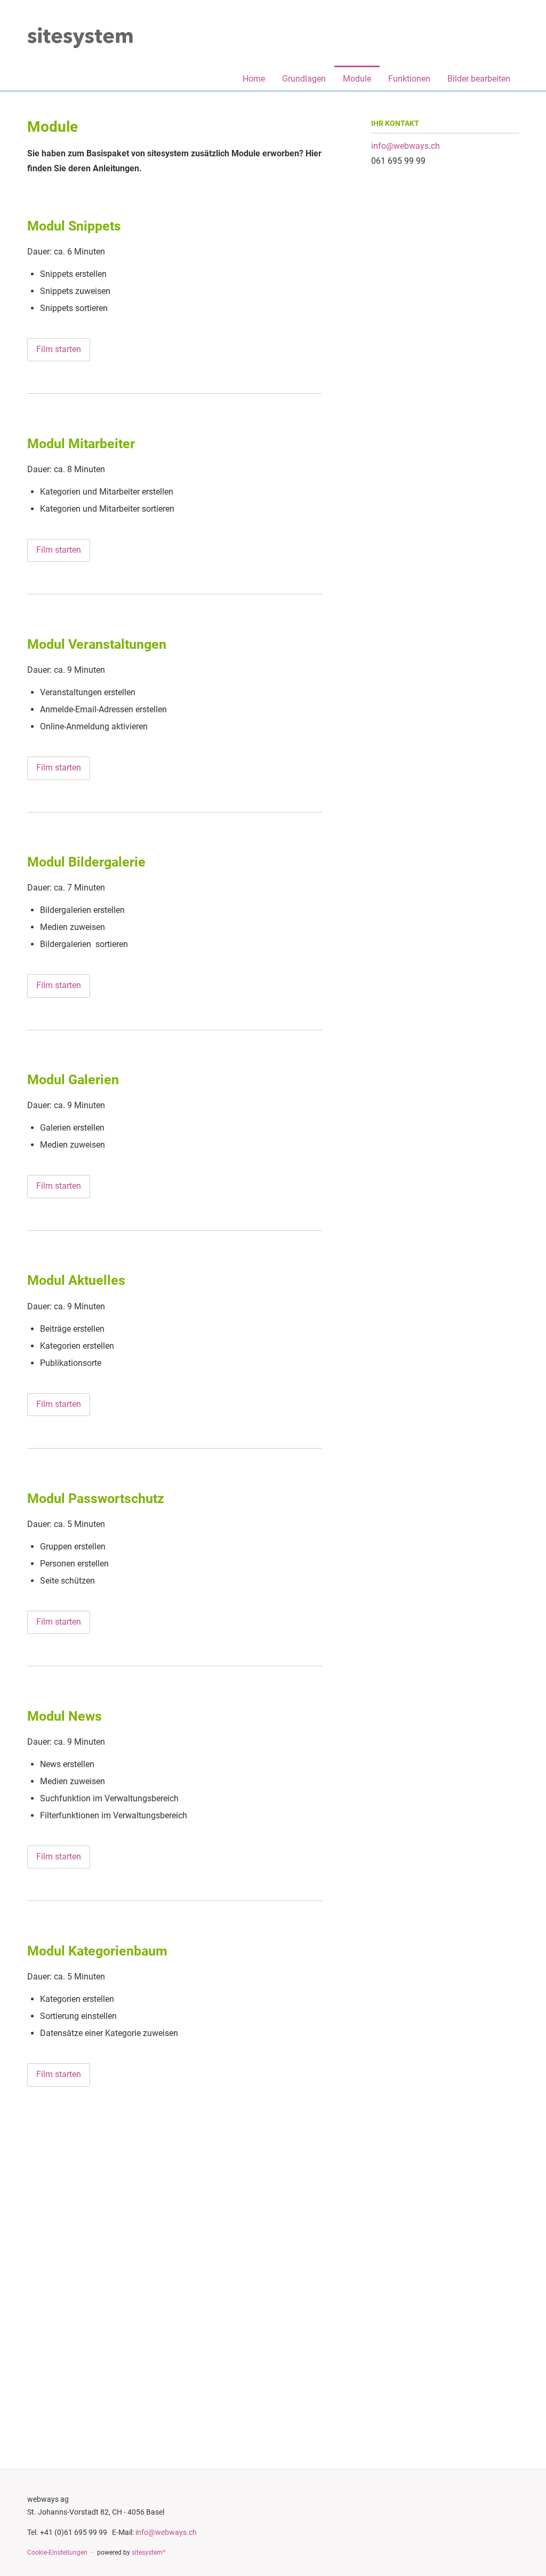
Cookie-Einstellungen (57, 2553)
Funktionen (409, 79)
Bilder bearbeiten (479, 79)
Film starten (59, 349)
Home (254, 79)
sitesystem (148, 2553)
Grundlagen (304, 79)
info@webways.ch (406, 146)
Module (357, 79)
